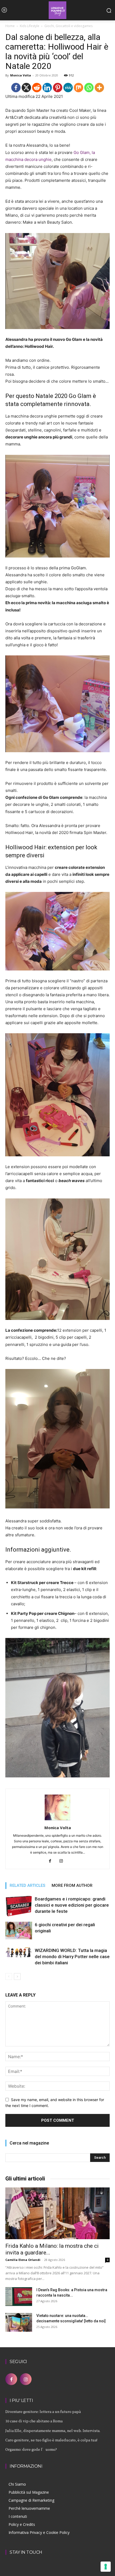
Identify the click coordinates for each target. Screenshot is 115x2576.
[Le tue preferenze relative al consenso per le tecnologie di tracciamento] (106, 2567)
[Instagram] (63, 1861)
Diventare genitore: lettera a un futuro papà (43, 2411)
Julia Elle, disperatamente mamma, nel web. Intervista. (53, 2431)
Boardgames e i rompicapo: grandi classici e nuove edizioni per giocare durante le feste (72, 1905)
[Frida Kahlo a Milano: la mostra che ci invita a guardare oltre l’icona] (57, 2213)
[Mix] (78, 88)
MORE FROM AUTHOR (72, 1885)
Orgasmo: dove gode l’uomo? (31, 2449)
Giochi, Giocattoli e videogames (68, 26)
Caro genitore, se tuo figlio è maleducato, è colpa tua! (51, 2440)
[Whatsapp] (89, 88)
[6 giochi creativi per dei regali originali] (19, 1931)
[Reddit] (37, 88)
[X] (26, 88)
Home (10, 26)
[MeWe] (68, 88)
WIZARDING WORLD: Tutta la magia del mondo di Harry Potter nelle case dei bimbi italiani (72, 1957)
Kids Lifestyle (30, 26)
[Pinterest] (58, 88)
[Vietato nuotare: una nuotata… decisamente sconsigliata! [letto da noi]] (19, 2322)
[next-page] (17, 1977)
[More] (99, 88)
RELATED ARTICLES (27, 1885)
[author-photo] (57, 1820)
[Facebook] (16, 88)
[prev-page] (9, 1977)
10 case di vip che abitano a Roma (34, 2421)
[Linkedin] (47, 88)
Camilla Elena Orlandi (23, 2260)
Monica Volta (21, 75)
